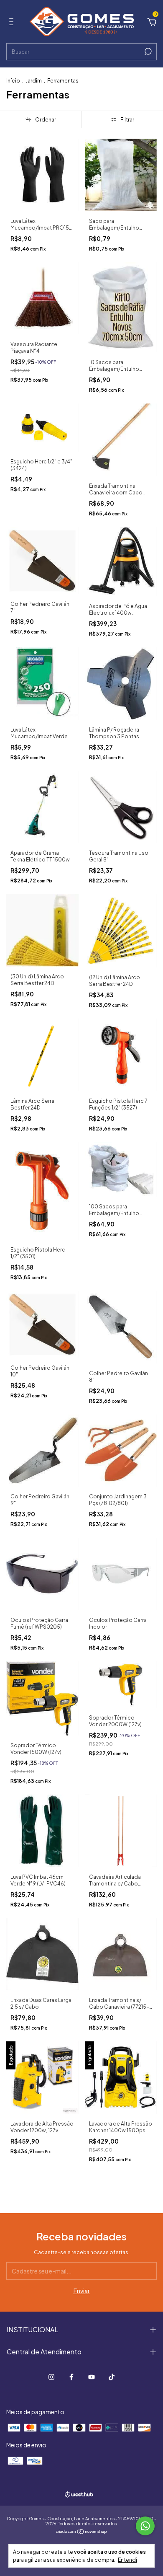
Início (13, 81)
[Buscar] (147, 52)
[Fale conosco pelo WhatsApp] (145, 2526)
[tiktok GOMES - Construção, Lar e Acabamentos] (112, 2377)
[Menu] (13, 23)
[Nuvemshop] (82, 2532)
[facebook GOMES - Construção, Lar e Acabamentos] (71, 2377)
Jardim (34, 81)
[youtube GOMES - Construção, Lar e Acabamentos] (92, 2377)
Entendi (127, 2560)
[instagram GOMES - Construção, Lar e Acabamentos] (51, 2377)
